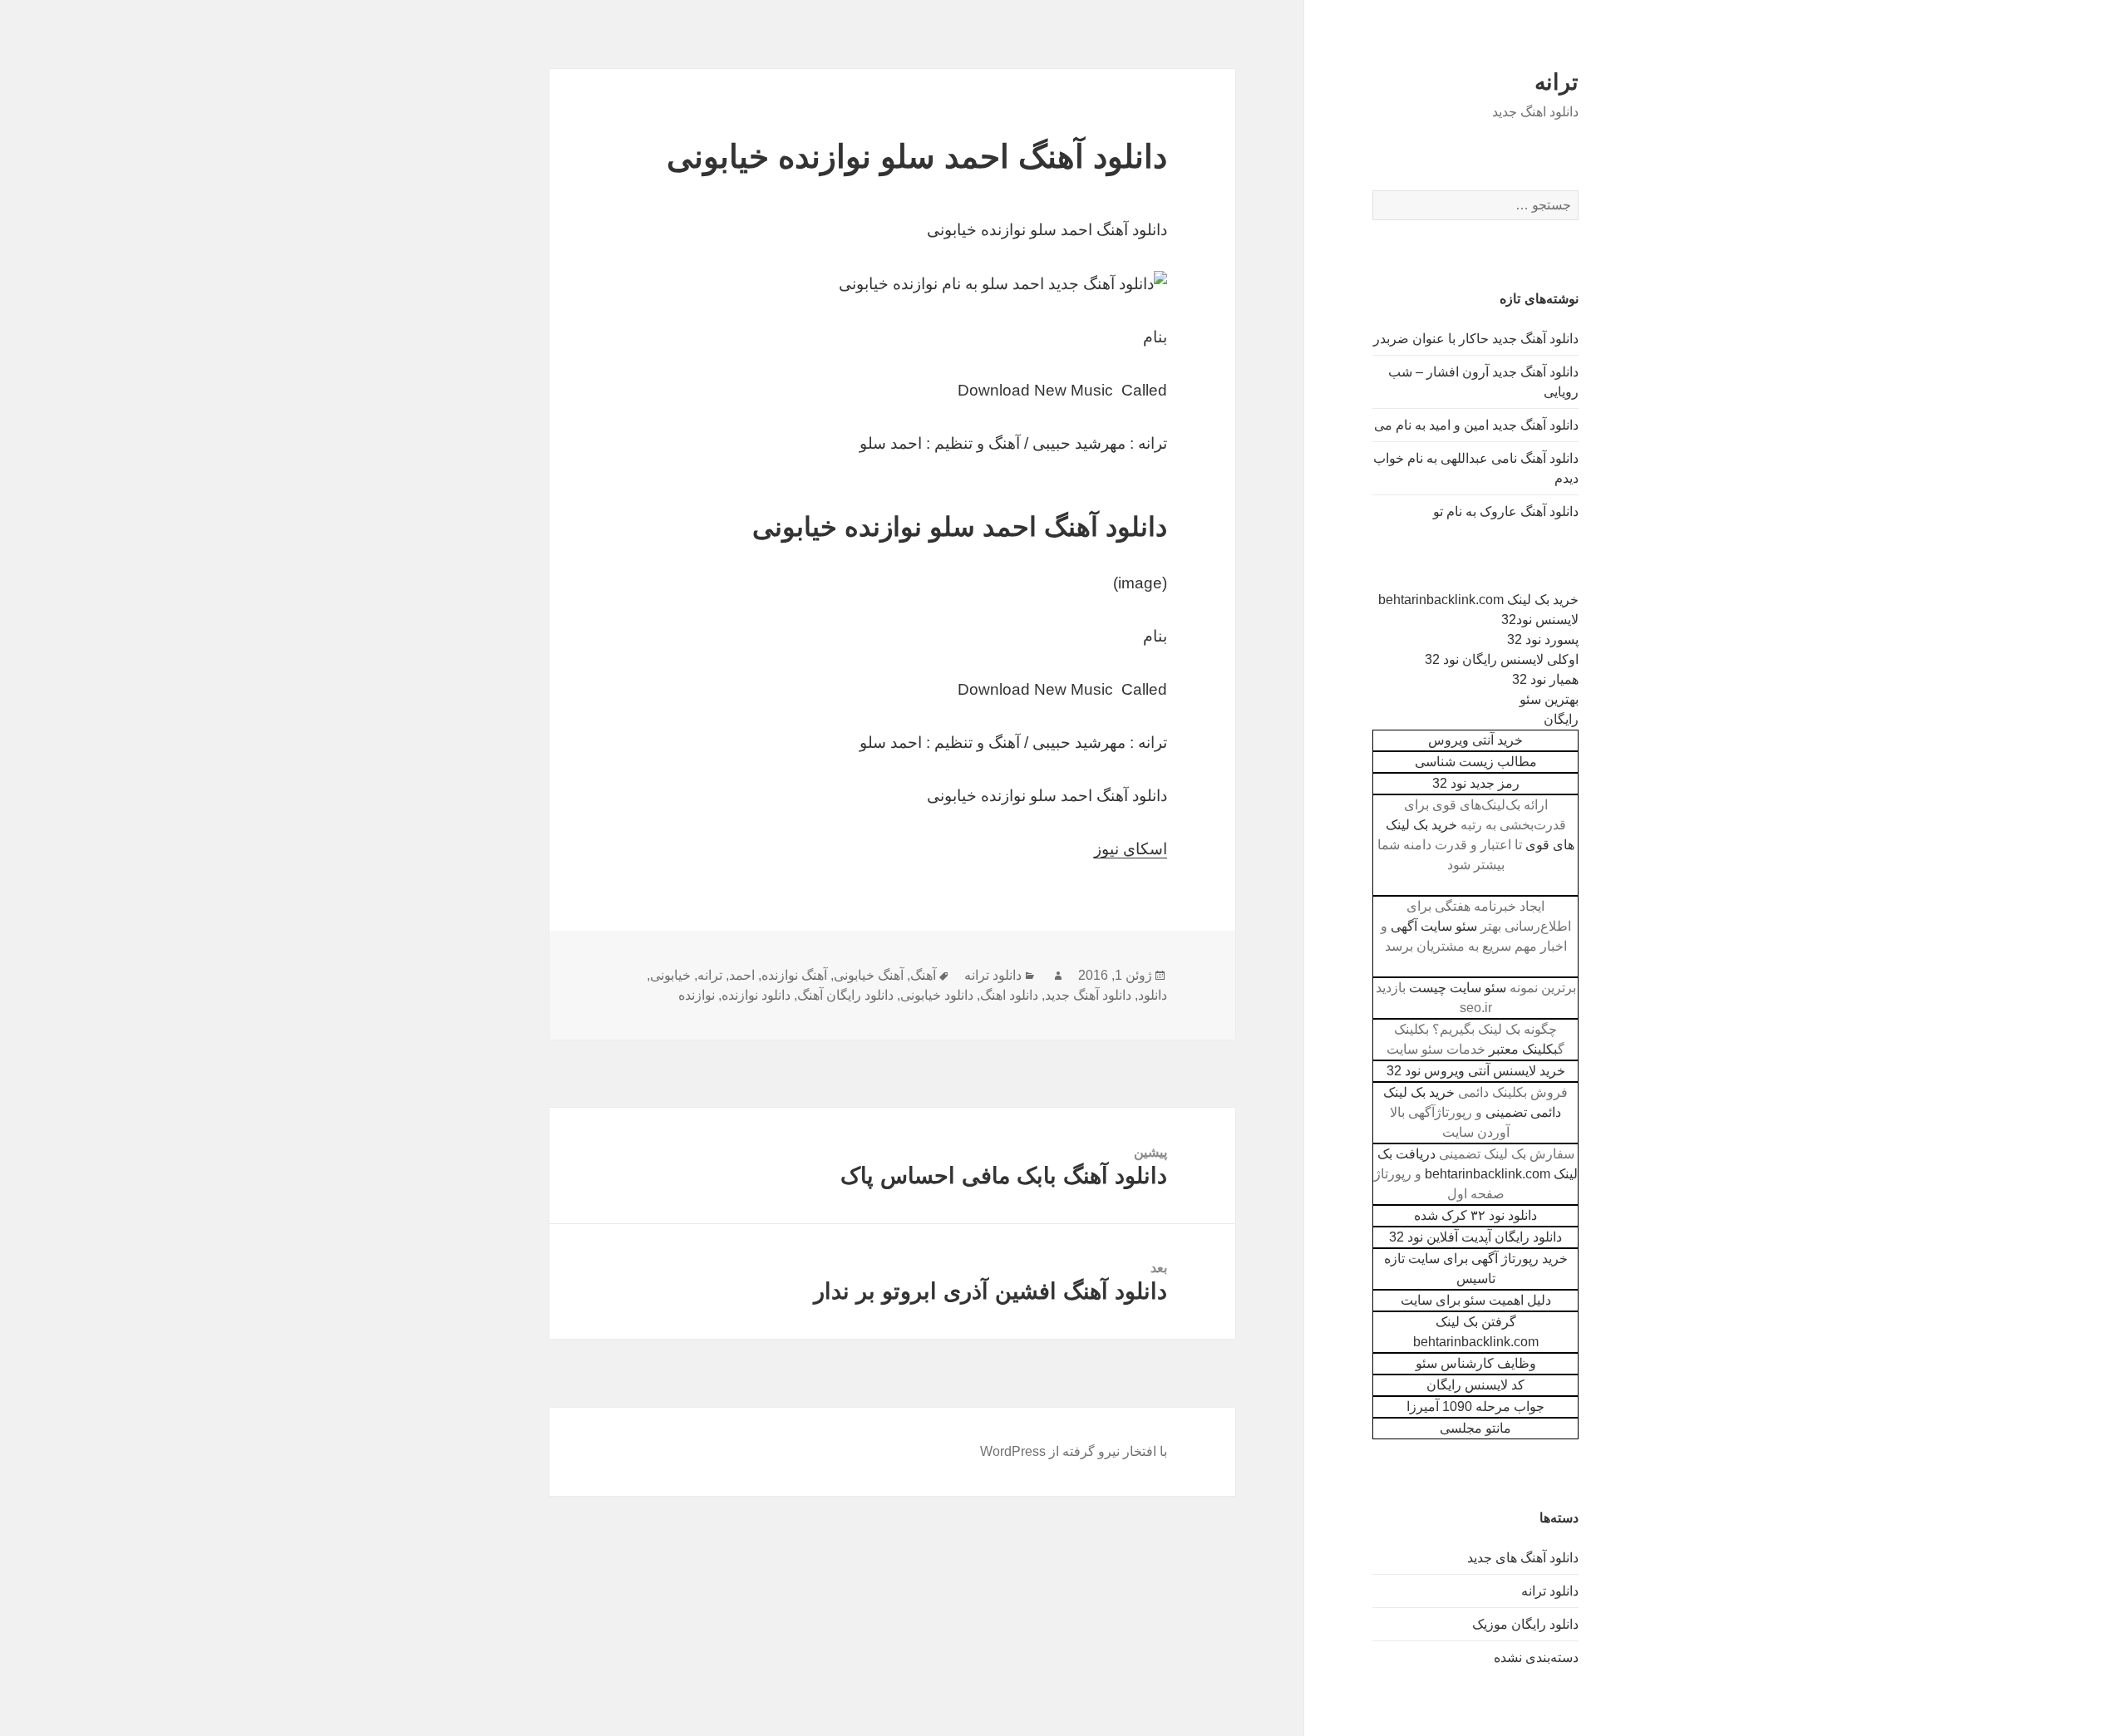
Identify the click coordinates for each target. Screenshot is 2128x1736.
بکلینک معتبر (1523, 1049)
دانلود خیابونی (937, 995)
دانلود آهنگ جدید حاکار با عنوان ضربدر (1476, 339)
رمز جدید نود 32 (1476, 783)
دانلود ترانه (1550, 1591)
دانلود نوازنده (756, 995)
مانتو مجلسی (1475, 1428)
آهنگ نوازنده (794, 975)
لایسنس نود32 (1540, 620)
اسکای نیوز (1130, 849)
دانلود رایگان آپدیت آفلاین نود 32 (1475, 1237)
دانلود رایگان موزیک (1525, 1624)
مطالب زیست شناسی (1476, 762)
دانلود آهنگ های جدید (1523, 1558)
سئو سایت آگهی (1434, 926)
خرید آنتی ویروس (1475, 740)
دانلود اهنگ (1009, 995)
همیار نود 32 (1545, 679)
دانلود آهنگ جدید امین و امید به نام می (1476, 425)
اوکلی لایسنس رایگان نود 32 (1502, 659)
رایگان (1561, 719)
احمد (742, 975)
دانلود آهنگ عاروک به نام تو (1506, 511)
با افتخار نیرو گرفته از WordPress (1074, 1451)
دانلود (1153, 995)
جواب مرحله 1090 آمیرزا (1475, 1407)
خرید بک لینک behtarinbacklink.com (1478, 600)
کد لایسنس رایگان (1475, 1385)
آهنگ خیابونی (869, 975)
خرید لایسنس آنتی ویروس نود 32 (1476, 1071)
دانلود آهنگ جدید (1088, 995)
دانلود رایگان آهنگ (845, 995)
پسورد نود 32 (1543, 639)
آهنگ (923, 975)
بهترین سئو (1549, 699)
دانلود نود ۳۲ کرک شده (1475, 1215)
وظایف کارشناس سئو (1476, 1363)
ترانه (1557, 82)
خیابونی (670, 975)
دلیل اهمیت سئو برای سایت (1476, 1300)
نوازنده (697, 995)
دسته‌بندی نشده (1536, 1657)
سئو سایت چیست (1458, 988)
